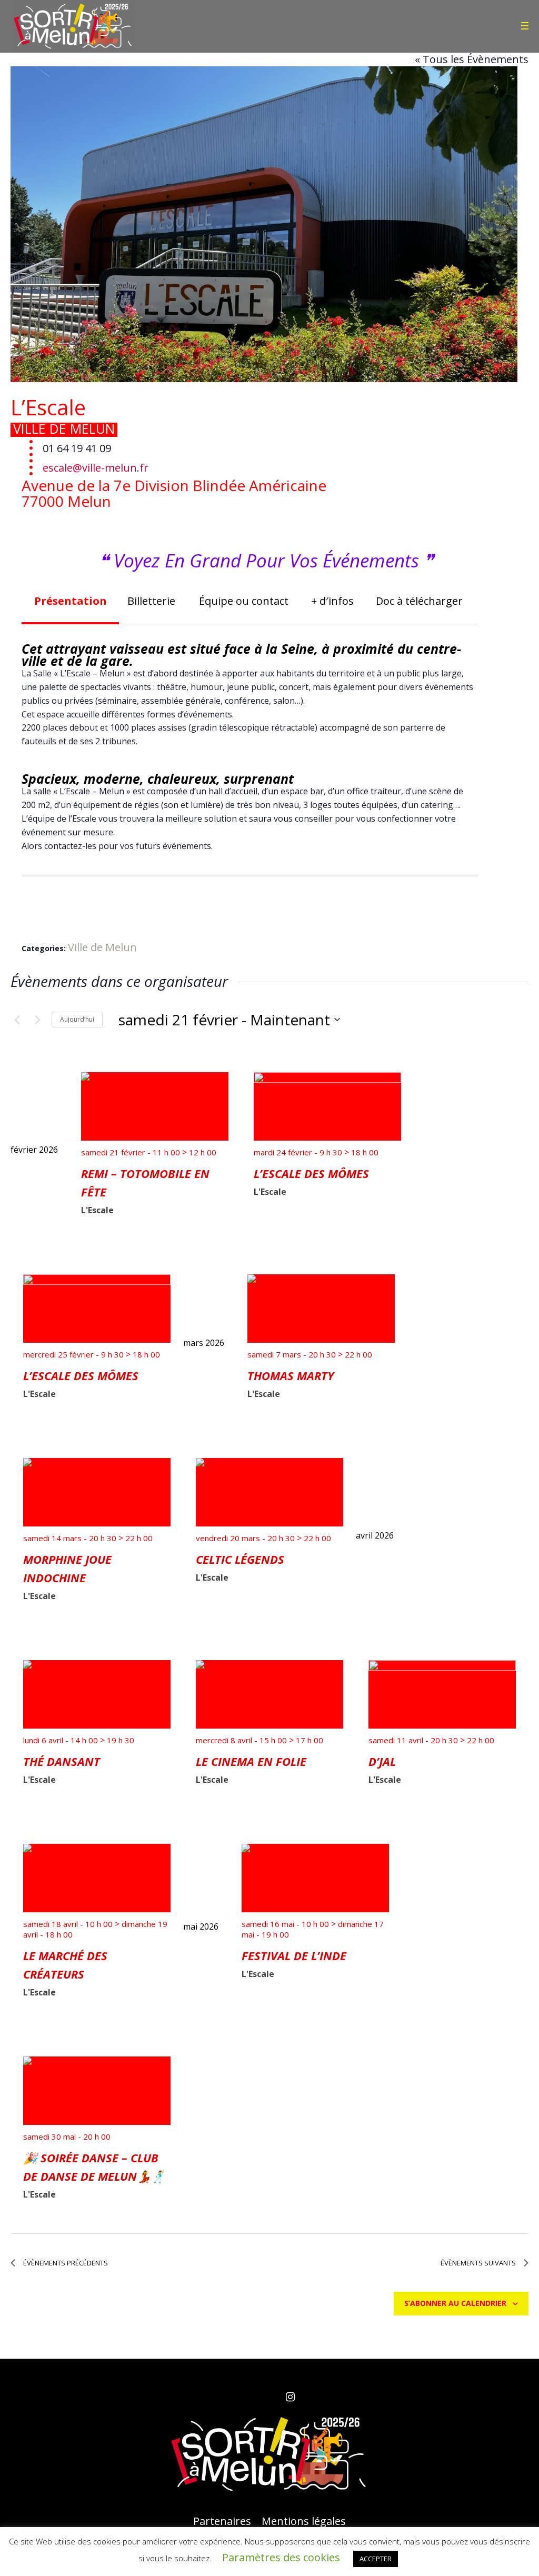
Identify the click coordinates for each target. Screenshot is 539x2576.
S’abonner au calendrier (455, 2303)
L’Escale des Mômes (311, 1173)
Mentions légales (304, 2521)
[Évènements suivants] (37, 1020)
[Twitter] (269, 2397)
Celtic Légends (240, 1559)
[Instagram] (290, 2397)
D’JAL (382, 1761)
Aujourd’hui (77, 1019)
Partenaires (222, 2521)
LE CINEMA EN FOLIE (251, 1761)
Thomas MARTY (291, 1375)
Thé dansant (62, 1761)
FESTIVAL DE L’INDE (294, 1955)
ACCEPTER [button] (376, 2559)
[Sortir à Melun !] (269, 2454)
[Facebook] (249, 2397)
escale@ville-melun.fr (96, 468)
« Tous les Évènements (472, 59)
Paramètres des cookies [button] (281, 2557)
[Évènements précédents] (17, 1020)
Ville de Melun (64, 428)
